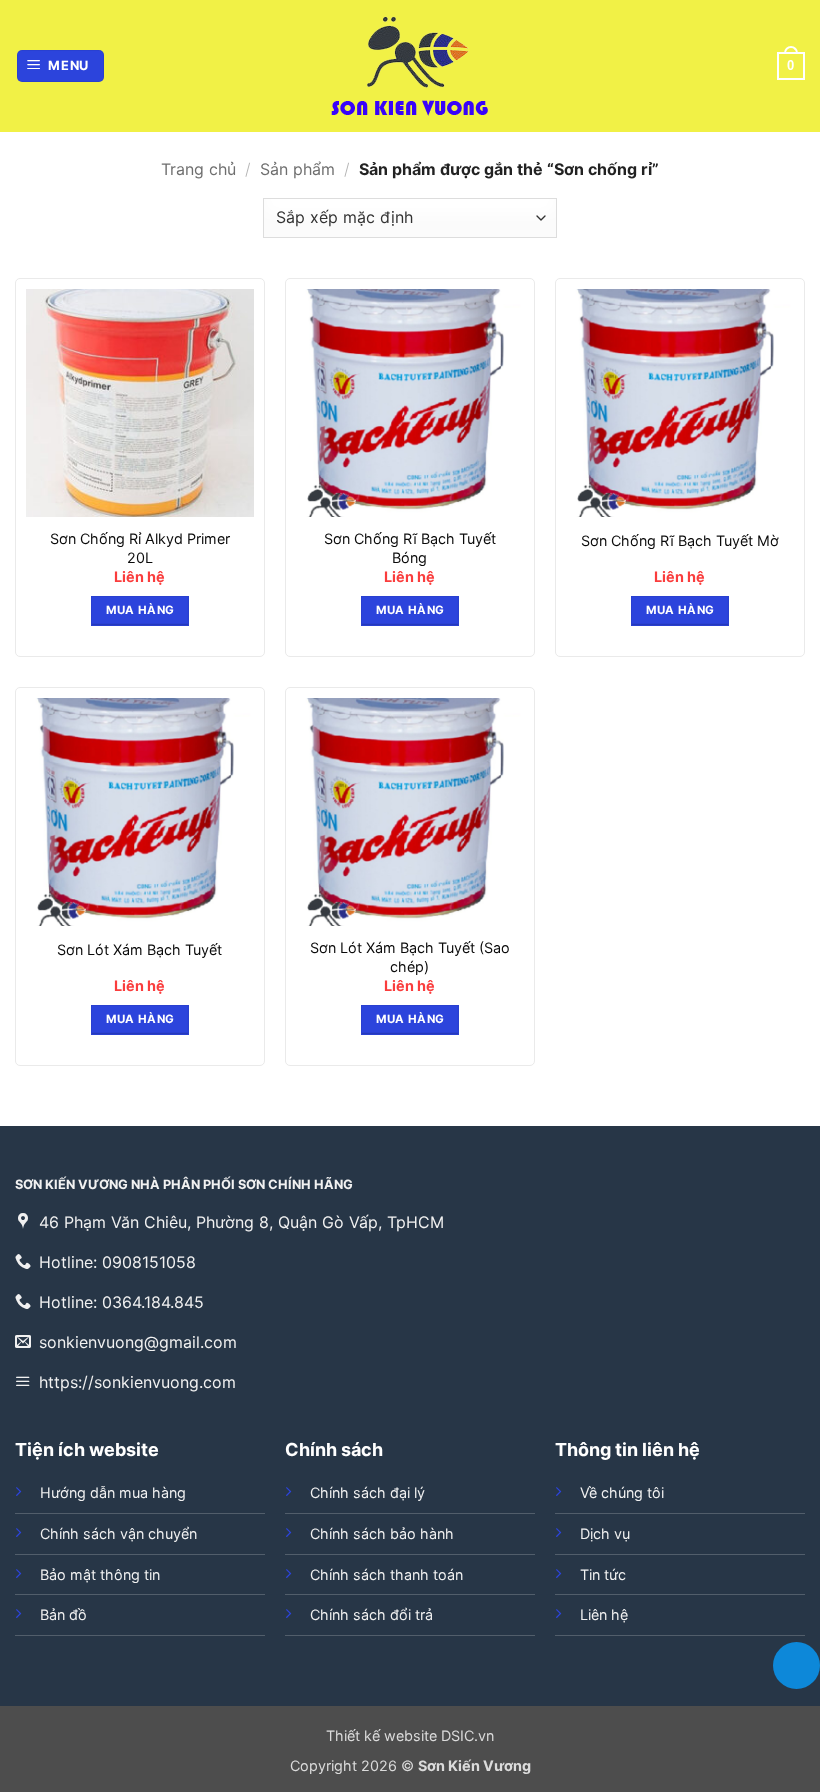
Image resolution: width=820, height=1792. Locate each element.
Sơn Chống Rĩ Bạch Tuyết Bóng (410, 548)
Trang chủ (198, 169)
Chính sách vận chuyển (118, 1533)
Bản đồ (63, 1614)
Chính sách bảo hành (382, 1533)
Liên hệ (604, 1614)
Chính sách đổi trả (371, 1614)
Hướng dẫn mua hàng (113, 1492)
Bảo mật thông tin (100, 1574)
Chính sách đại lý (367, 1492)
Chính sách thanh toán (386, 1574)
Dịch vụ (605, 1533)
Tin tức (603, 1574)
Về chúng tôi (622, 1492)
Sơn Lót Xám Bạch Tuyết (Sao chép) (410, 957)
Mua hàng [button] (140, 610)
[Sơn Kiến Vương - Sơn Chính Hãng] (410, 66)
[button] (61, 66)
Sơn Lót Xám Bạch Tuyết (139, 949)
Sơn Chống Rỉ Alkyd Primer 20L (140, 548)
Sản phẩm (297, 169)
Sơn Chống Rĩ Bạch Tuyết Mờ (680, 540)
